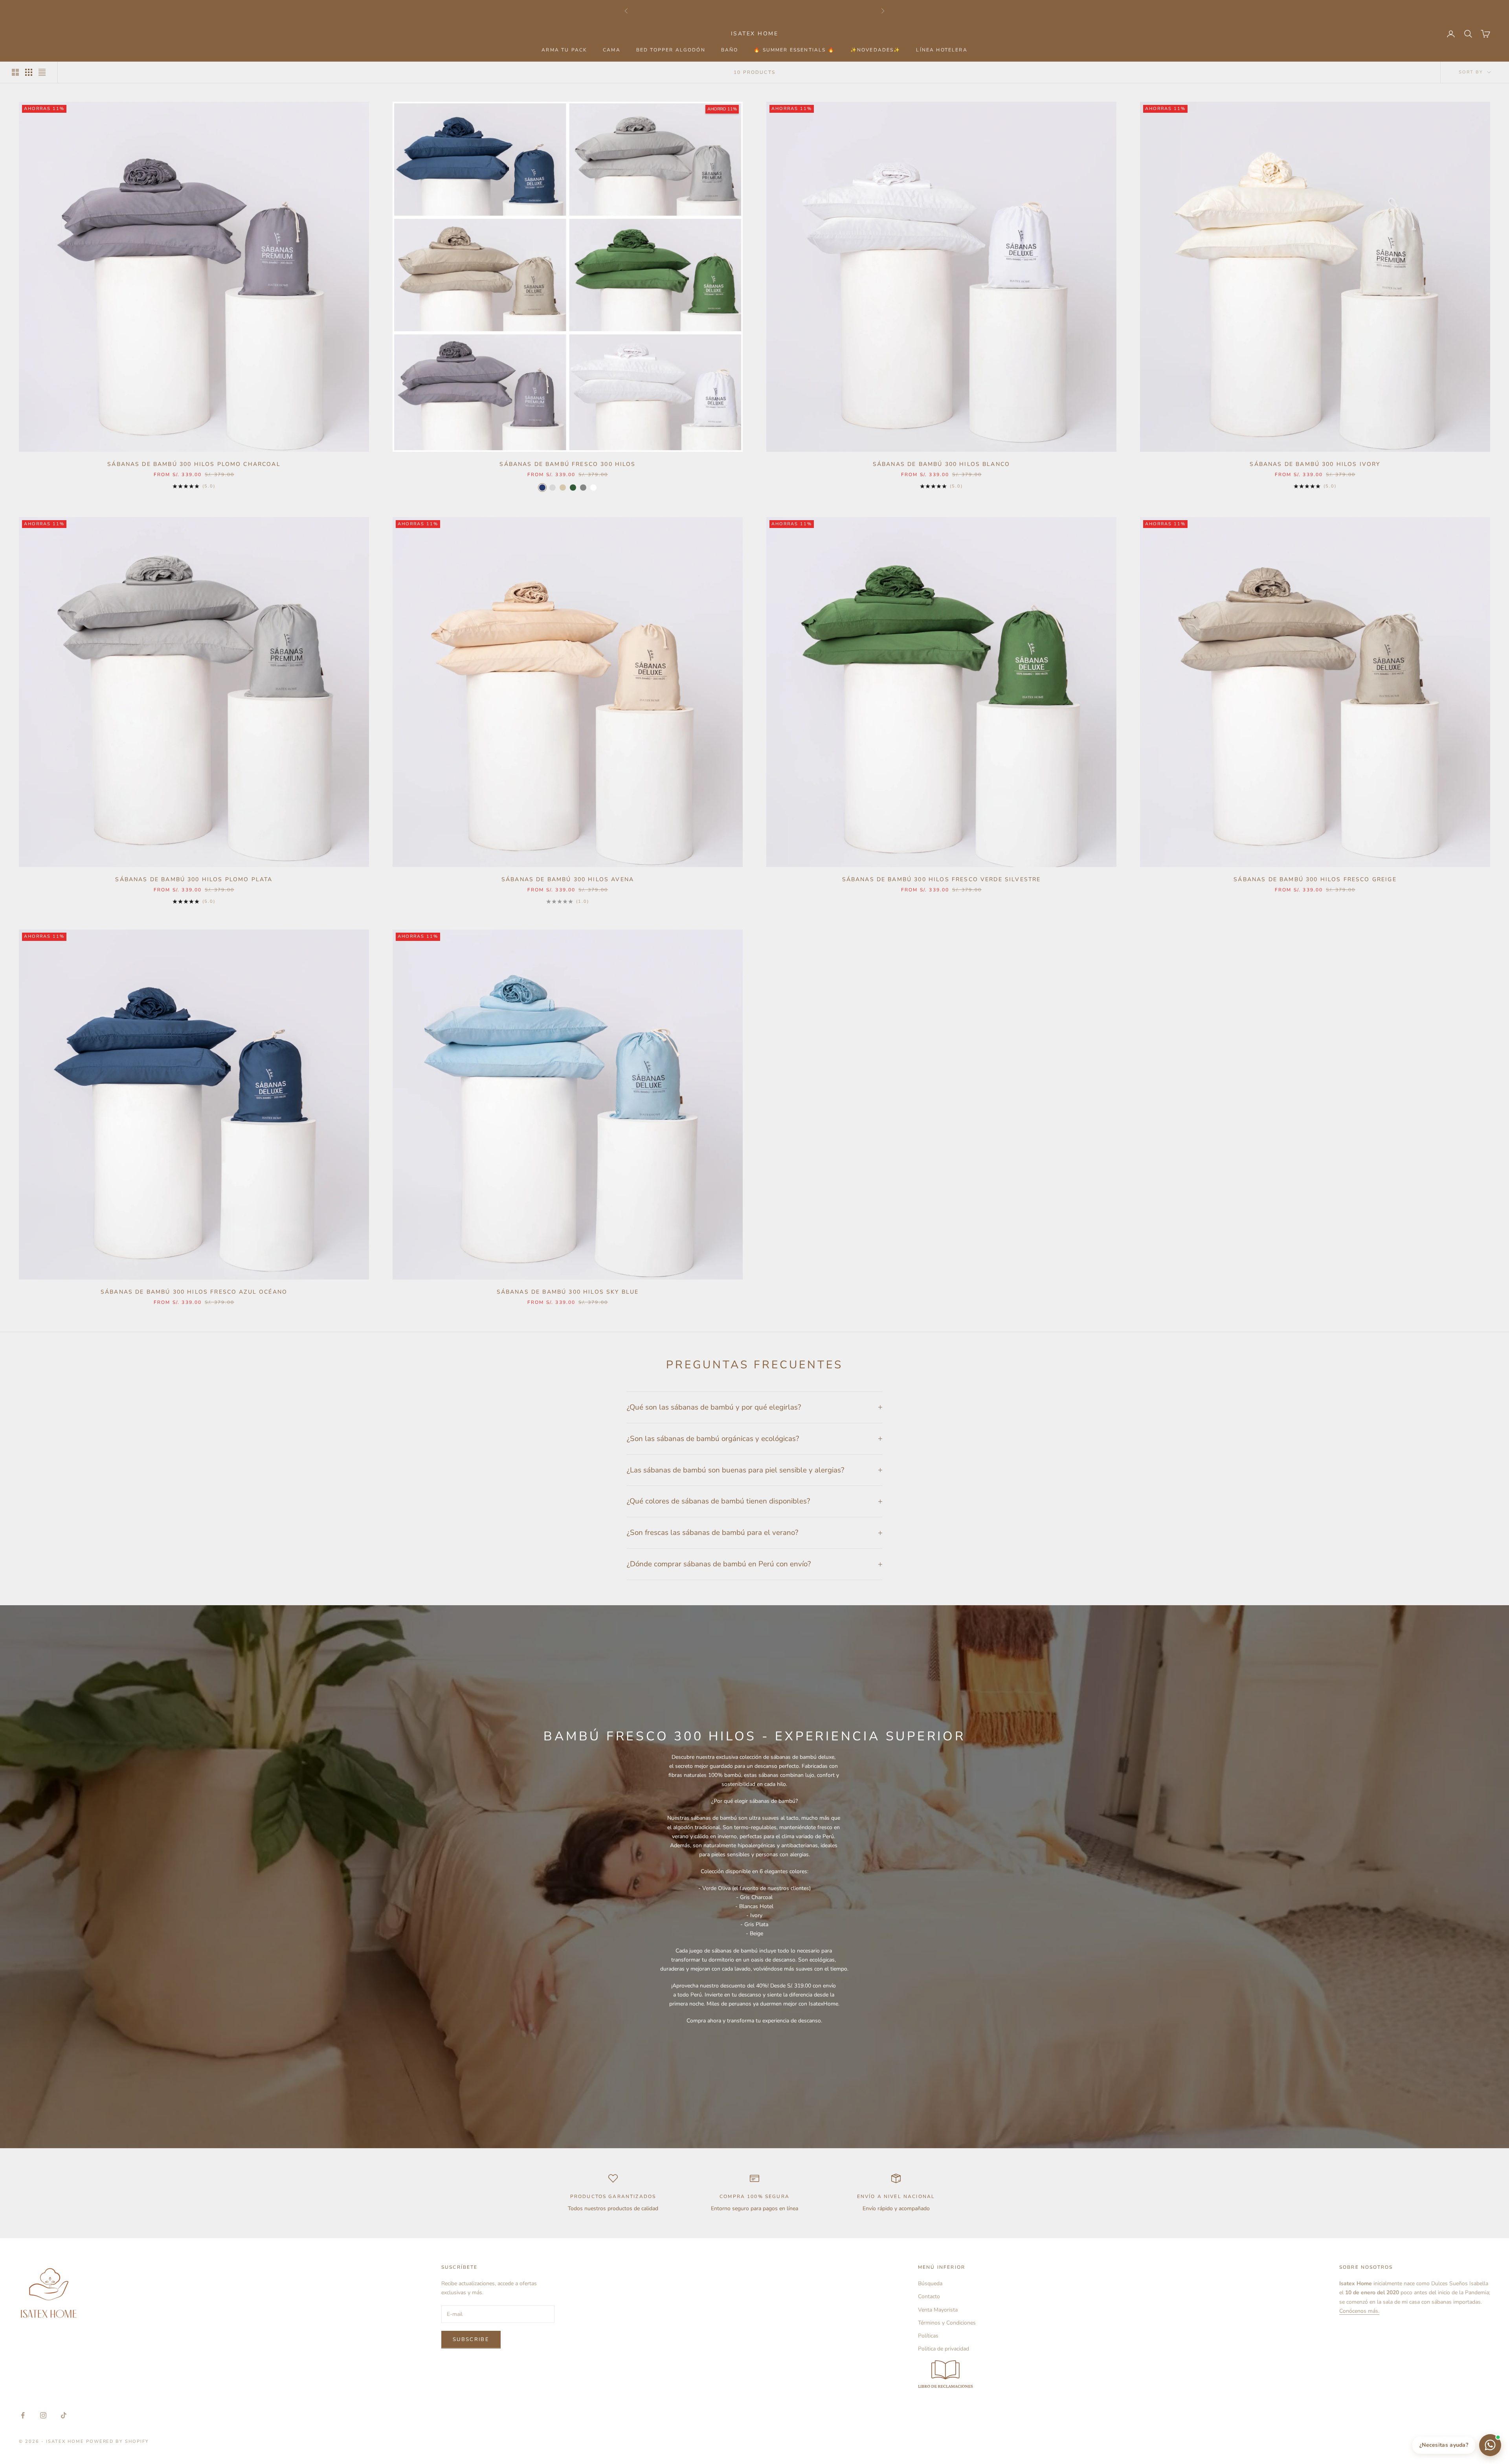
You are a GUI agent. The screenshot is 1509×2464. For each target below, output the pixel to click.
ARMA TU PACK (564, 50)
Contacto (929, 2296)
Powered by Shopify (118, 2441)
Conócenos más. (1359, 2311)
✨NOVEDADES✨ (876, 50)
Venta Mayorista (938, 2310)
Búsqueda (930, 2283)
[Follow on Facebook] (23, 2415)
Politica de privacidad (944, 2349)
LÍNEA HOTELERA (942, 50)
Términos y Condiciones (947, 2323)
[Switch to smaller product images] (29, 72)
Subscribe (471, 2339)
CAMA (612, 50)
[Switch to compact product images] (42, 72)
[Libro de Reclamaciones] (947, 2375)
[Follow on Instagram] (43, 2415)
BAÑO (730, 50)
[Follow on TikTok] (64, 2415)
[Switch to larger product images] (15, 72)
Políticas (928, 2336)
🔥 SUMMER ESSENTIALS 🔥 (794, 50)
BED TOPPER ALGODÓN (671, 50)
